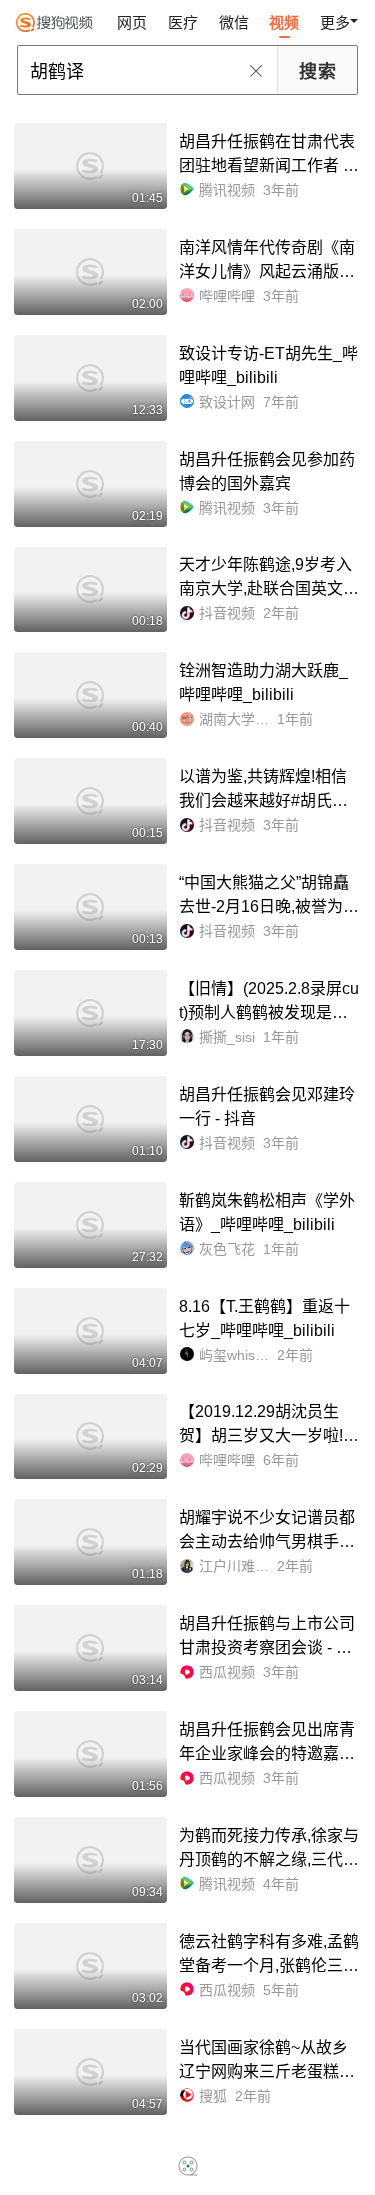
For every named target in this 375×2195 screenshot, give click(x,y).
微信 (234, 22)
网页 (132, 22)
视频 (284, 22)
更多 (335, 22)
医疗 (183, 22)
